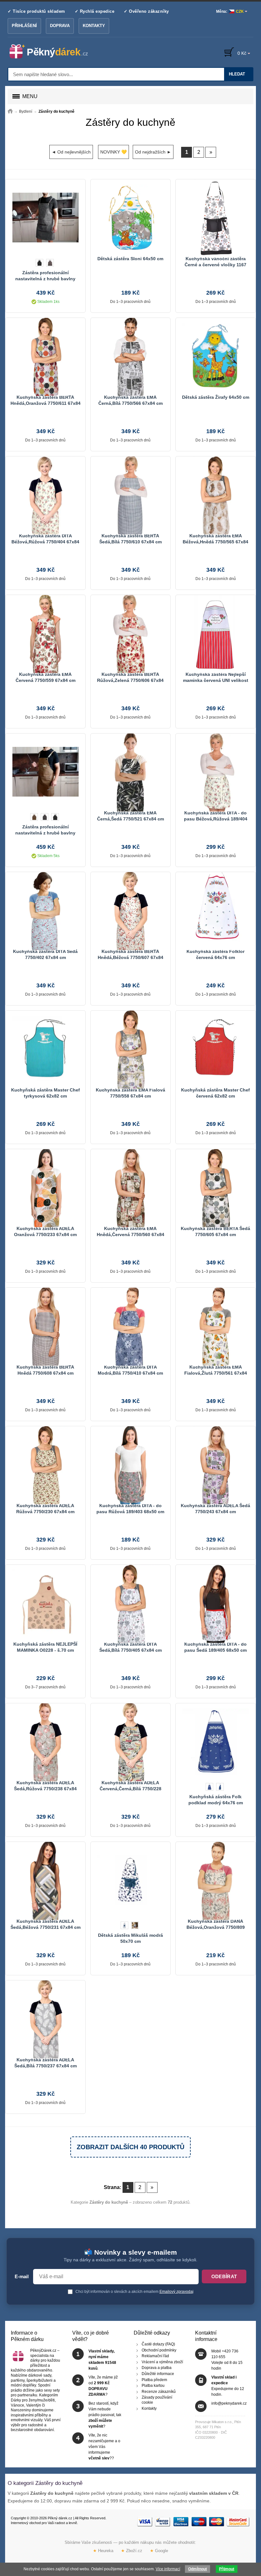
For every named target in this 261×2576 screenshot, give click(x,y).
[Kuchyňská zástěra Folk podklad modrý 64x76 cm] (215, 1742)
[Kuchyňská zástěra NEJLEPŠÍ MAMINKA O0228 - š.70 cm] (45, 1603)
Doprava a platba (157, 2368)
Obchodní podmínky (159, 2350)
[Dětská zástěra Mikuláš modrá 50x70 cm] (130, 1880)
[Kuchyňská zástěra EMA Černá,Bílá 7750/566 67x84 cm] (130, 356)
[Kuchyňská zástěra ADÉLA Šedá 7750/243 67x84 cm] (215, 1464)
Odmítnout (198, 2569)
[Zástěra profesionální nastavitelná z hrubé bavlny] (45, 218)
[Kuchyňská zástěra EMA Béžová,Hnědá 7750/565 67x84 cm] (215, 495)
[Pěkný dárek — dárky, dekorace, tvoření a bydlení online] (54, 52)
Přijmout (227, 2569)
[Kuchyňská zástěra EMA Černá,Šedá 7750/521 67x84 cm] (130, 772)
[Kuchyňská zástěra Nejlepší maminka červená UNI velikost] (215, 633)
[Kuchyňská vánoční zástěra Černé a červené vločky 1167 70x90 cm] (215, 218)
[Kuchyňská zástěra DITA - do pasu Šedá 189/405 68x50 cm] (215, 1603)
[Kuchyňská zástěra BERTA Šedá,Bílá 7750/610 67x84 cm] (130, 495)
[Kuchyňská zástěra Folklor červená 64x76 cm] (215, 910)
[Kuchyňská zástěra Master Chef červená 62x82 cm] (215, 1049)
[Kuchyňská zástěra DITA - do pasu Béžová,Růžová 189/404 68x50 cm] (215, 772)
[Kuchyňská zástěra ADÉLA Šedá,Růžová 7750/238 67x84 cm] (45, 1742)
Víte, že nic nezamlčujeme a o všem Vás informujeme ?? (104, 2447)
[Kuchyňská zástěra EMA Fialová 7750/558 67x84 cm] (130, 1049)
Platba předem (154, 2379)
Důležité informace (158, 2374)
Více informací (168, 2569)
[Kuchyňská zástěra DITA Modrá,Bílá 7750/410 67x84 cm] (130, 1326)
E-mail (22, 2277)
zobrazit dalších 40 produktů (130, 2147)
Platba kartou (153, 2386)
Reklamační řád (155, 2356)
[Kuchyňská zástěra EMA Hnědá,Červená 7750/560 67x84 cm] (130, 1187)
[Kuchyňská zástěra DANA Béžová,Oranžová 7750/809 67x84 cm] (215, 1880)
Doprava (60, 26)
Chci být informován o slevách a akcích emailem (134, 2292)
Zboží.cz (132, 2551)
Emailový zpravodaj (176, 2292)
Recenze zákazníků (159, 2392)
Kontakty (94, 26)
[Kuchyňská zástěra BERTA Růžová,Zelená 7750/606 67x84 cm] (130, 633)
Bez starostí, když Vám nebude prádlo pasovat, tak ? (105, 2415)
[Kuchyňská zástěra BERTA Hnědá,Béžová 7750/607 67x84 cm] (130, 910)
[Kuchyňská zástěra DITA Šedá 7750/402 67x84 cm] (45, 910)
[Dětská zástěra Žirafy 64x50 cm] (215, 356)
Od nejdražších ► (153, 152)
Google (159, 2551)
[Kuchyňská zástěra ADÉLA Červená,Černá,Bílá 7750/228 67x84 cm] (130, 1742)
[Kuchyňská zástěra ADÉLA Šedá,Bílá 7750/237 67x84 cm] (45, 2019)
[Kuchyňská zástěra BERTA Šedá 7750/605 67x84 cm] (215, 1187)
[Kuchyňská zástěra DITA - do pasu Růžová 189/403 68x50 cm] (130, 1464)
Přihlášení (24, 26)
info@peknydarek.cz (229, 2403)
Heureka (103, 2551)
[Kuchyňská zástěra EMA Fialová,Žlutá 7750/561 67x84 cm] (215, 1326)
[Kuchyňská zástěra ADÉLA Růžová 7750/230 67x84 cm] (45, 1464)
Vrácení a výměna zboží (162, 2362)
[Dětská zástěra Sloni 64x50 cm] (130, 218)
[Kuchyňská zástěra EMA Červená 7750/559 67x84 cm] (45, 633)
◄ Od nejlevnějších (71, 152)
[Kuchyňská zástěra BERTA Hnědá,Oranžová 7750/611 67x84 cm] (45, 356)
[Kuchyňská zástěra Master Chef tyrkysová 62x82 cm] (45, 1049)
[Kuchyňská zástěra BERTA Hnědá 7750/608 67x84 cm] (45, 1326)
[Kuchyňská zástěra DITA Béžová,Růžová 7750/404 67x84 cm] (45, 495)
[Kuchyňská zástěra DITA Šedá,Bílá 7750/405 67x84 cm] (130, 1603)
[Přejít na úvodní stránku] (10, 111)
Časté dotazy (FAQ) (158, 2344)
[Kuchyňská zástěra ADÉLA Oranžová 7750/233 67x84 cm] (45, 1187)
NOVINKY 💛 (113, 152)
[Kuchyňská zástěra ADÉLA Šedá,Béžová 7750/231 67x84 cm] (45, 1880)
